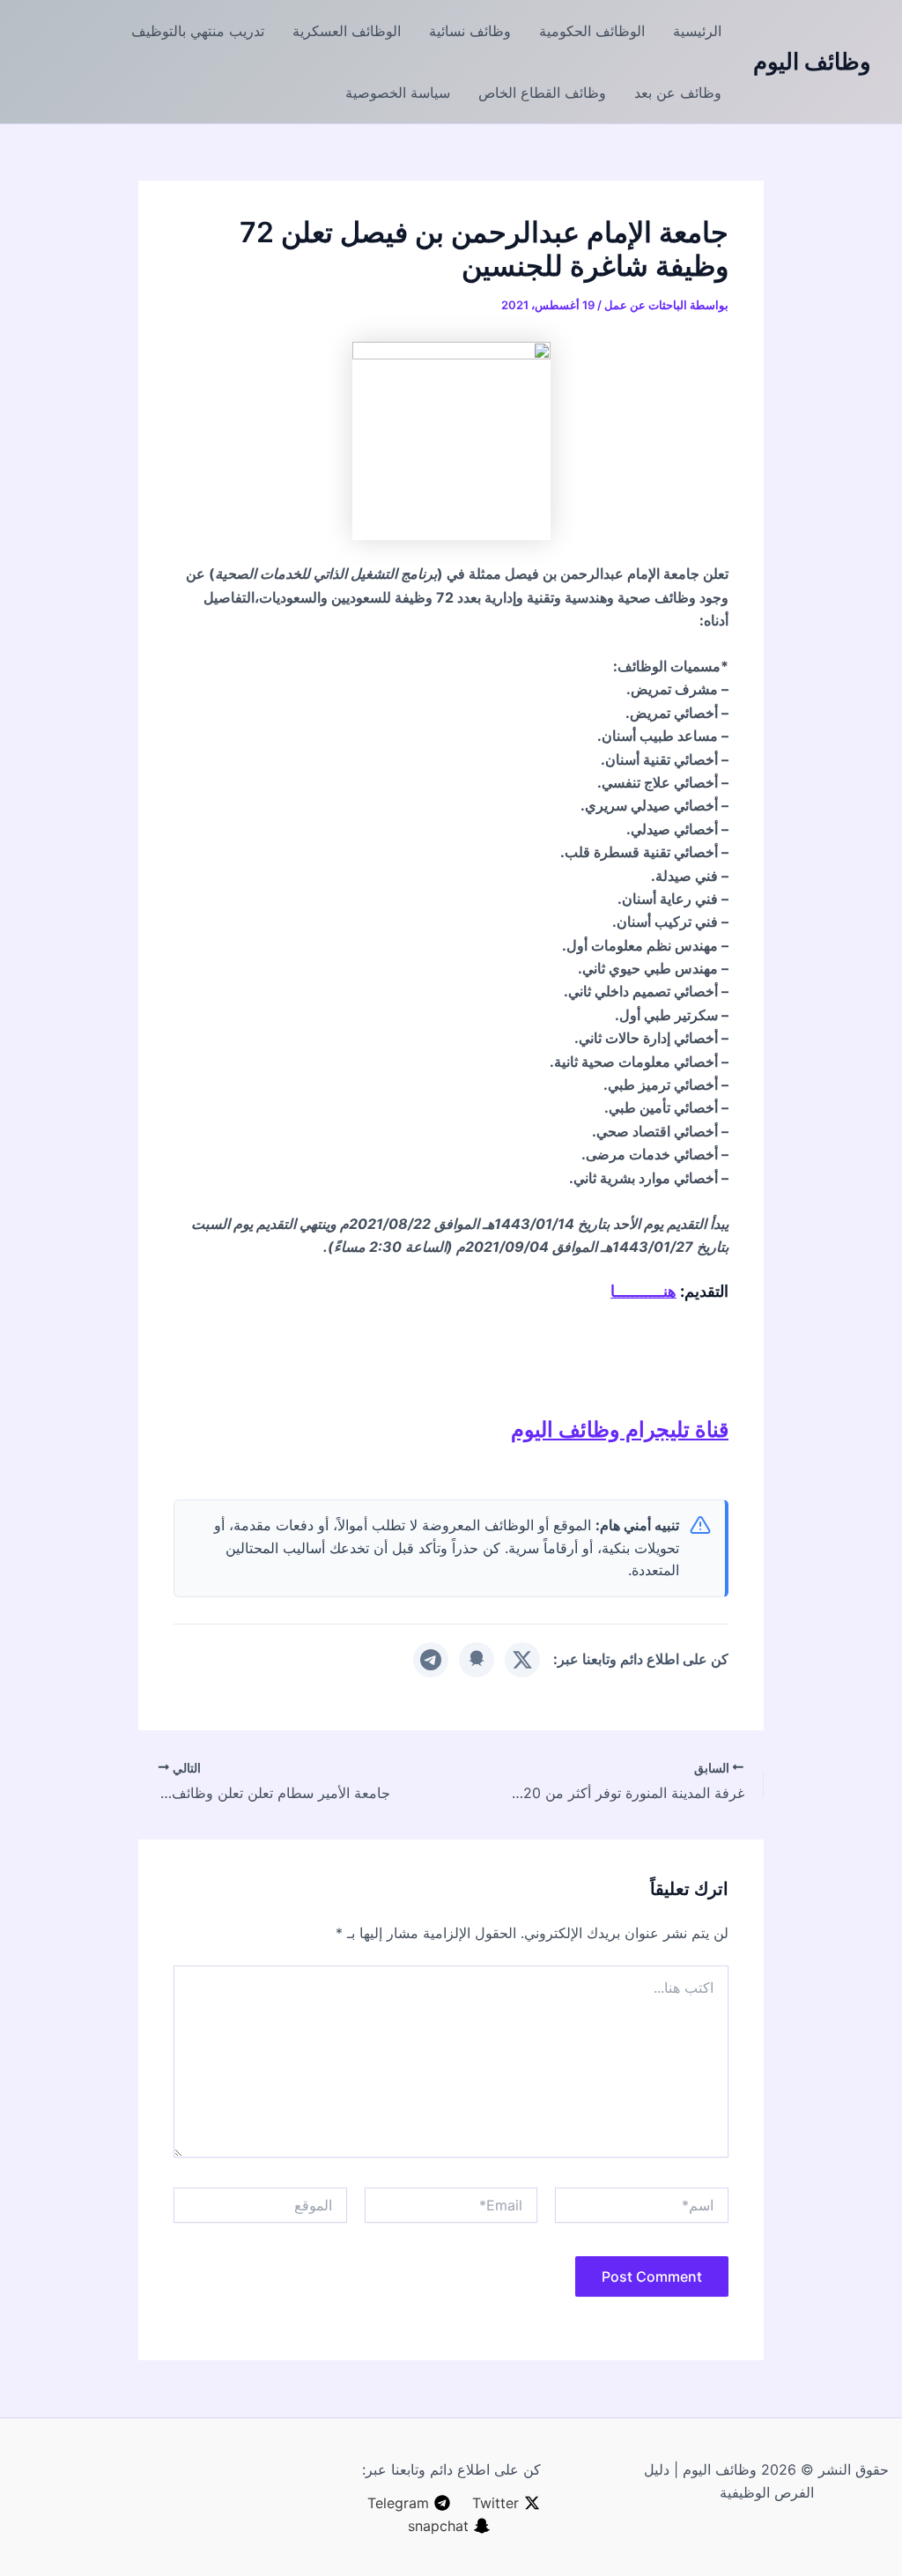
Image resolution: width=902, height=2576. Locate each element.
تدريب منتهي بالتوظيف (198, 31)
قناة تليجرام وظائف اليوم (620, 1429)
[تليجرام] (431, 1660)
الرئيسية (697, 31)
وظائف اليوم (812, 61)
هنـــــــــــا (643, 1291)
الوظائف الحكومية (592, 31)
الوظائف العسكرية (347, 31)
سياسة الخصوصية (398, 93)
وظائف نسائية (470, 31)
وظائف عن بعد (678, 93)
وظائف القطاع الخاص (542, 93)
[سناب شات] (477, 1660)
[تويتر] (522, 1660)
